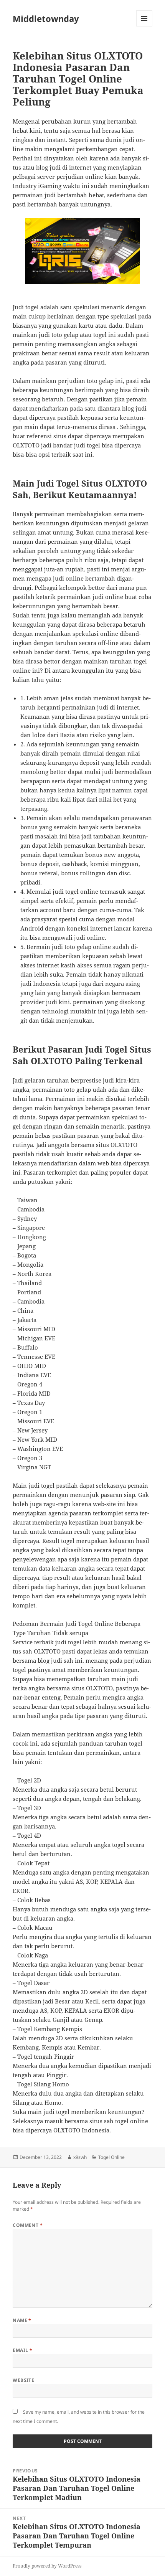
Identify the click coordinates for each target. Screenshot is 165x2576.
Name (22, 2320)
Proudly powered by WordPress (47, 2566)
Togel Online (111, 2157)
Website (23, 2380)
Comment (28, 2225)
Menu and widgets (144, 26)
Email (22, 2350)
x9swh (80, 2157)
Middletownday (46, 18)
